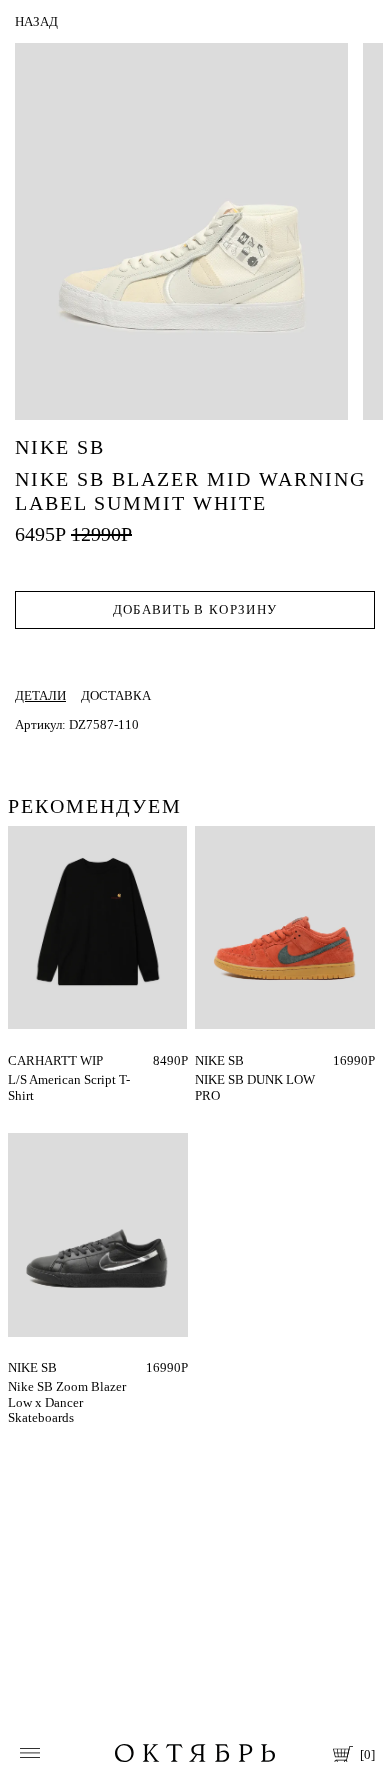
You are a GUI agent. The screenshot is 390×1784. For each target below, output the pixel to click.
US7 (117, 1367)
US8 (244, 1060)
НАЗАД (36, 21)
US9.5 (211, 1073)
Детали (40, 695)
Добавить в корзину (195, 609)
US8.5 (279, 1060)
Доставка (116, 695)
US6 (87, 1367)
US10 (210, 1060)
